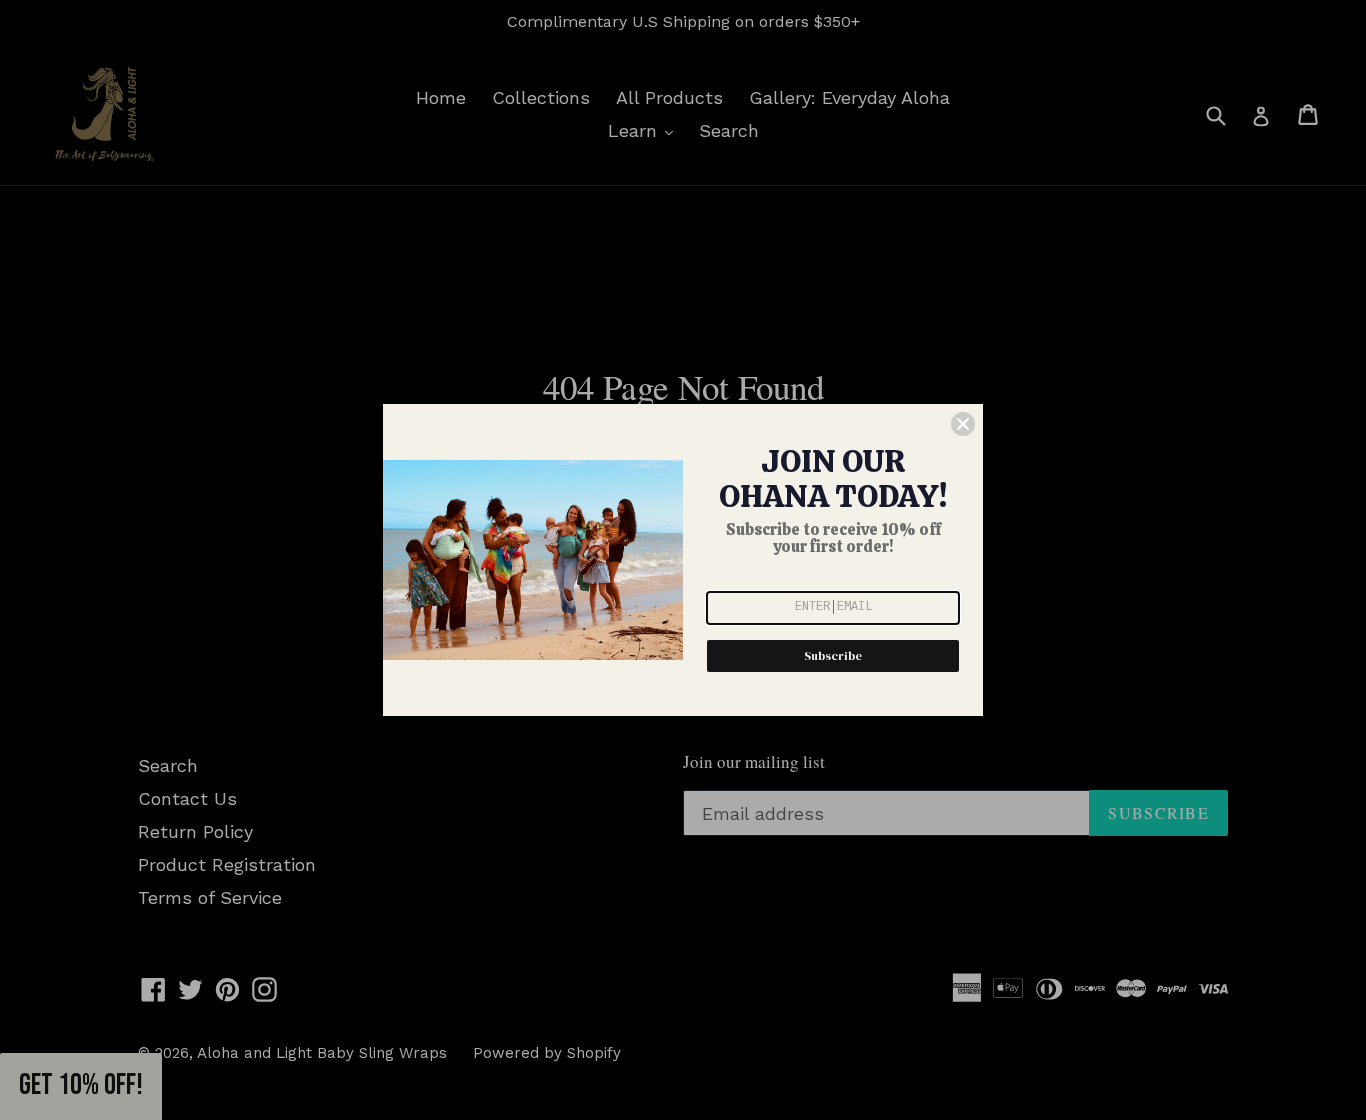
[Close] (963, 424)
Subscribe (833, 656)
